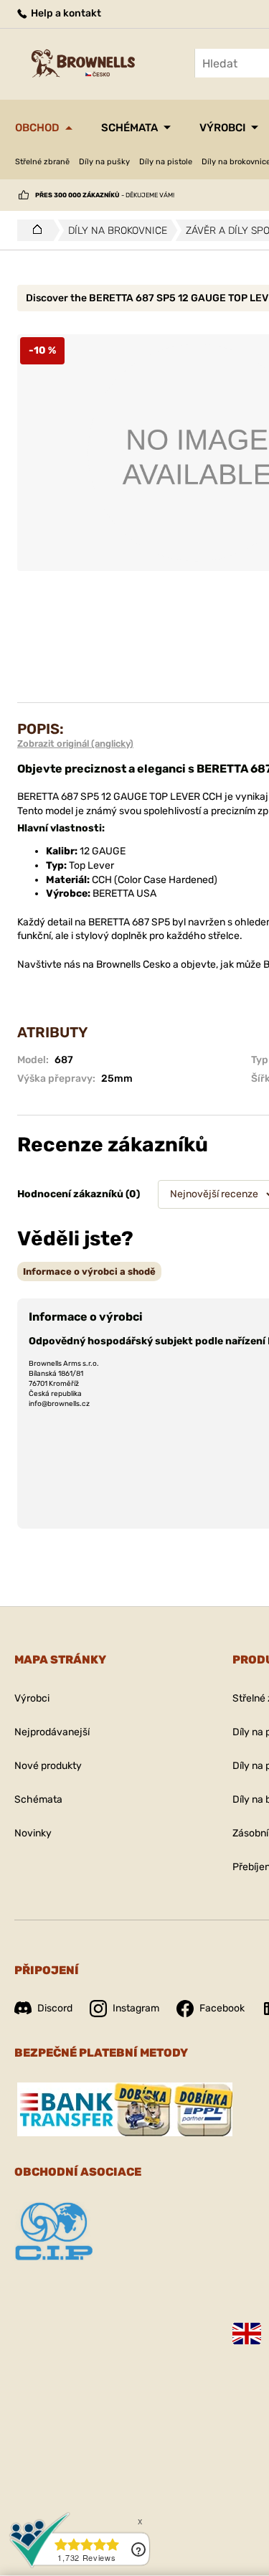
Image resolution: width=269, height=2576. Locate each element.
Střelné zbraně (42, 162)
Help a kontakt (65, 13)
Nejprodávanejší (52, 1732)
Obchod (37, 128)
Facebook (222, 2008)
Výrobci (222, 128)
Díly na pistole (166, 162)
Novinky (33, 1833)
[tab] (89, 1272)
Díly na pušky (104, 162)
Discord (55, 2008)
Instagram (136, 2008)
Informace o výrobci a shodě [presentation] (89, 1272)
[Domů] (33, 230)
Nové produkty (48, 1766)
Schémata (129, 128)
